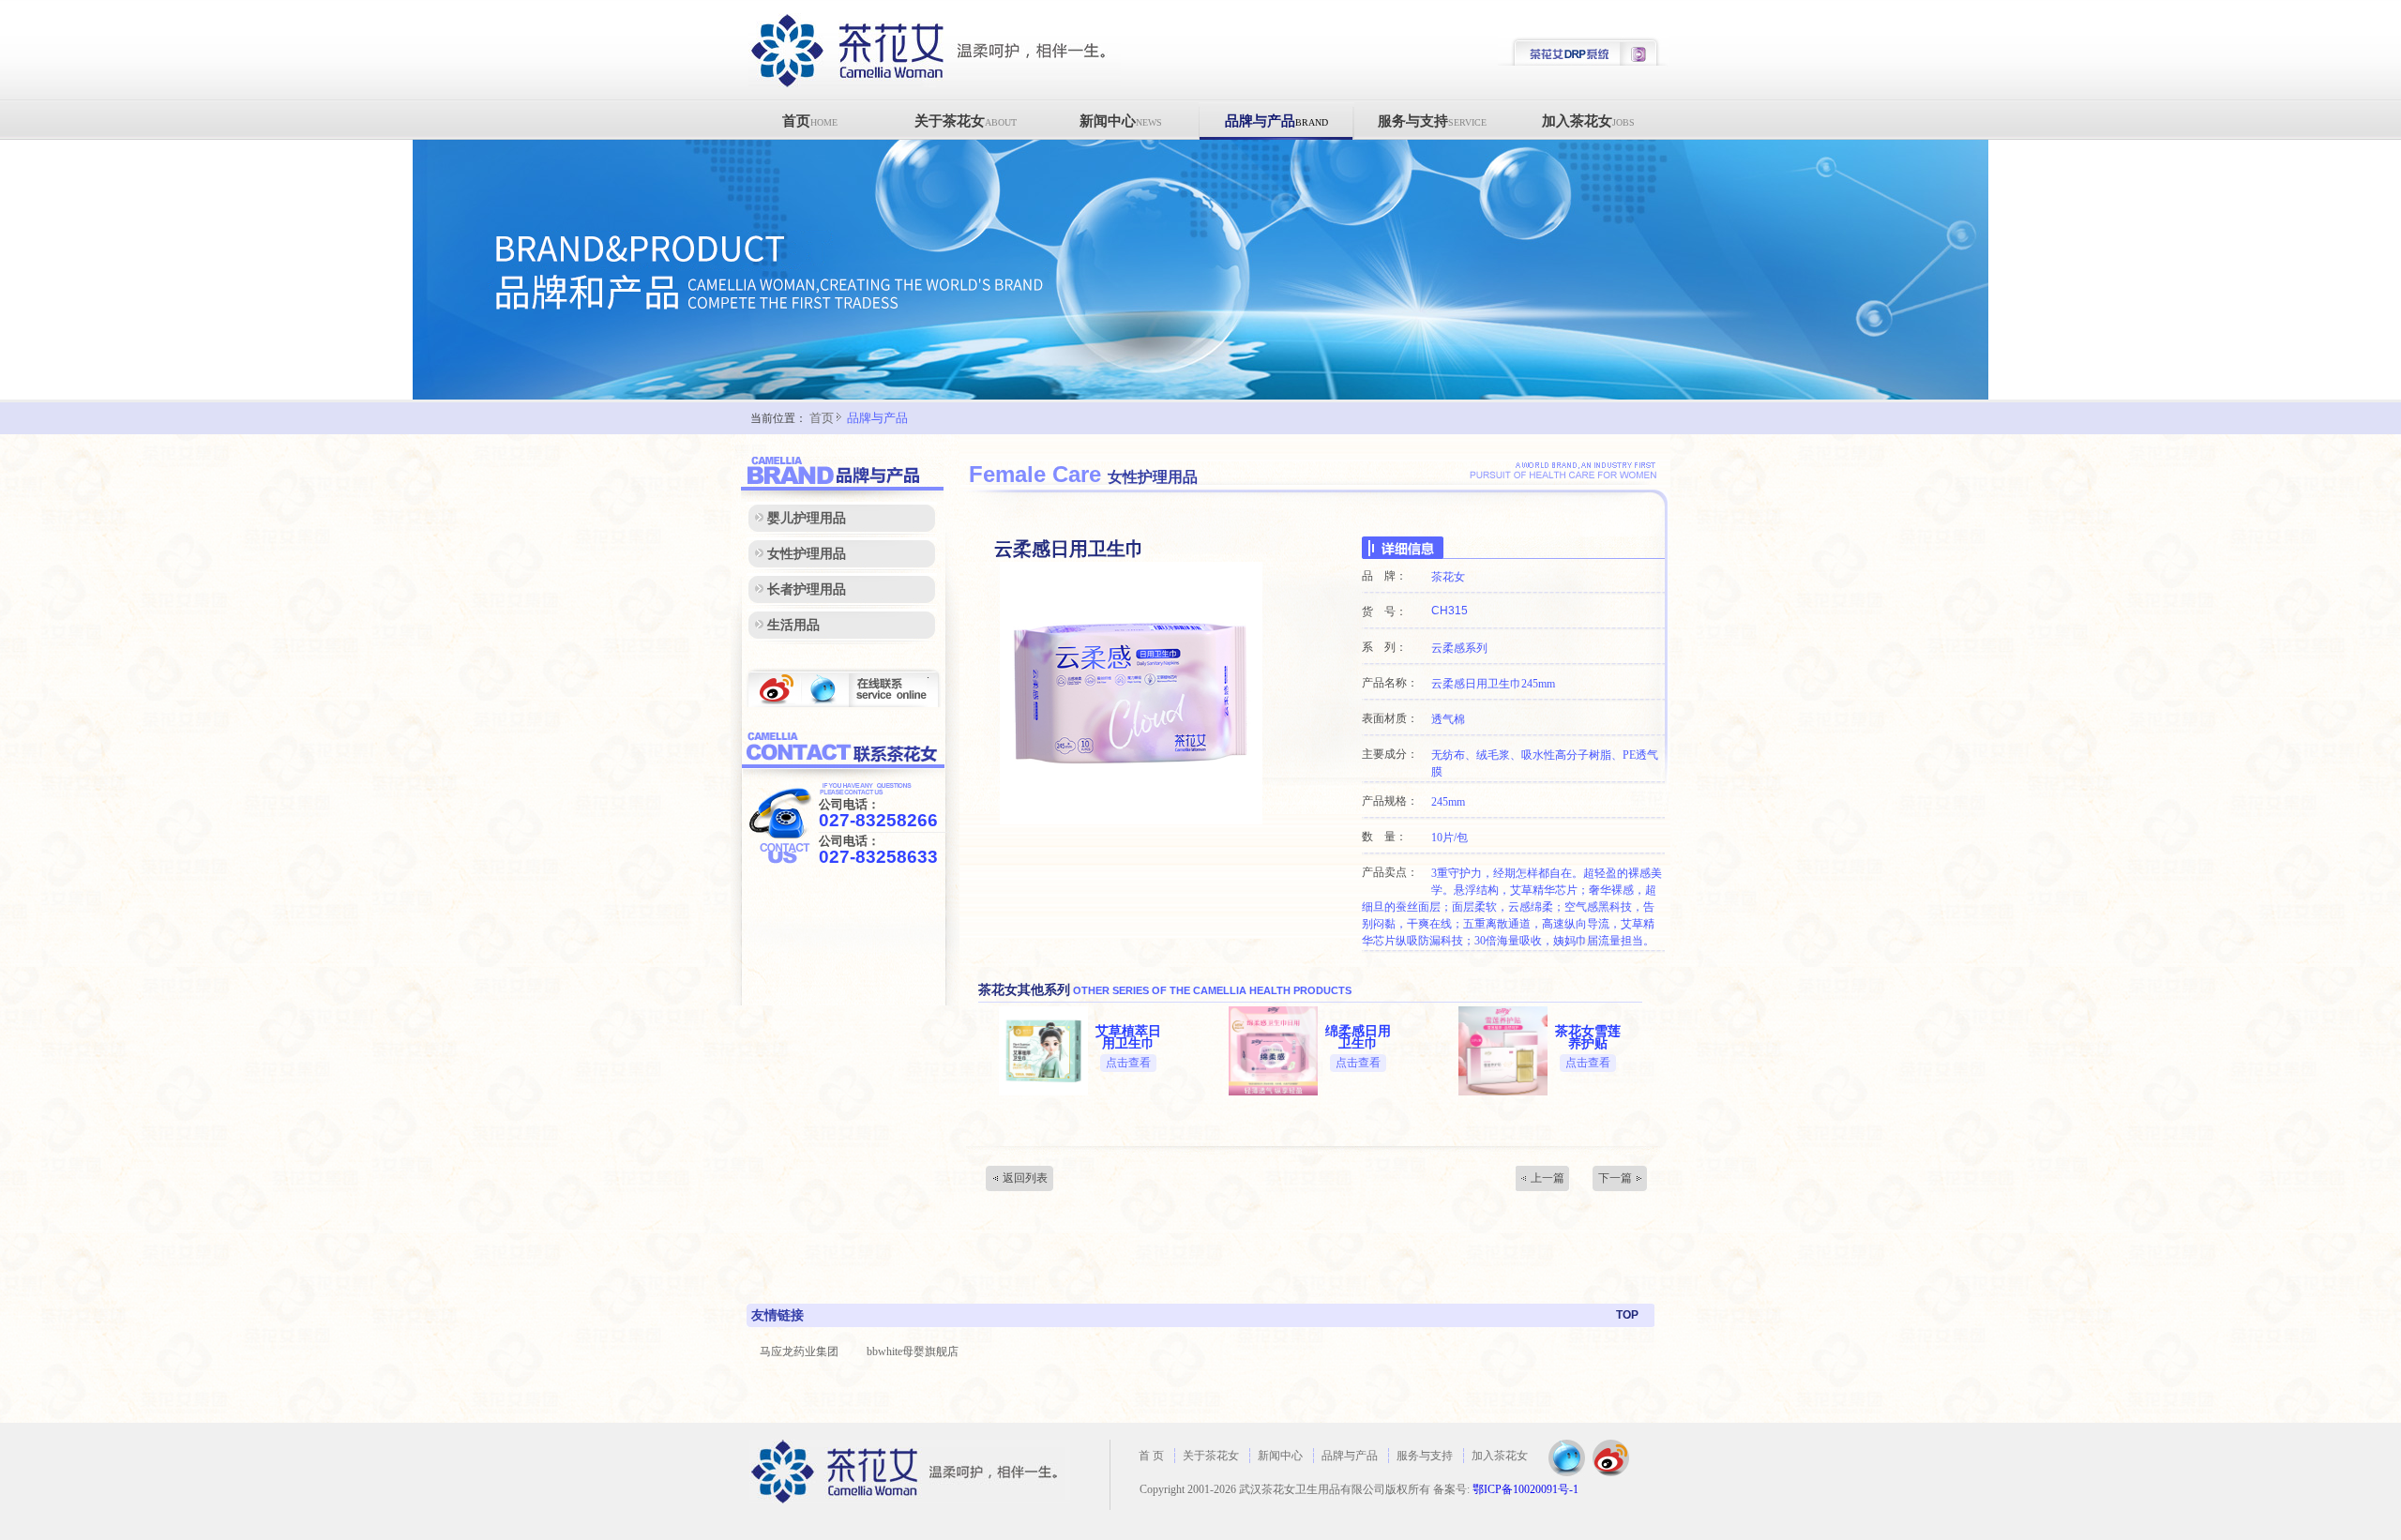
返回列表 (1025, 1178)
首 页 (1151, 1456)
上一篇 (1548, 1178)
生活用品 (793, 625)
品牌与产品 (1276, 121)
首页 (810, 121)
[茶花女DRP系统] (1584, 63)
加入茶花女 (1588, 121)
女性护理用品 (807, 554)
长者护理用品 (807, 589)
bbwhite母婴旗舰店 (913, 1351)
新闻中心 (1121, 121)
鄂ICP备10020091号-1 (1525, 1489)
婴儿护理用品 (807, 518)
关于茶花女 (966, 121)
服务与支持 (1432, 121)
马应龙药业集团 (799, 1351)
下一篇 (1615, 1178)
